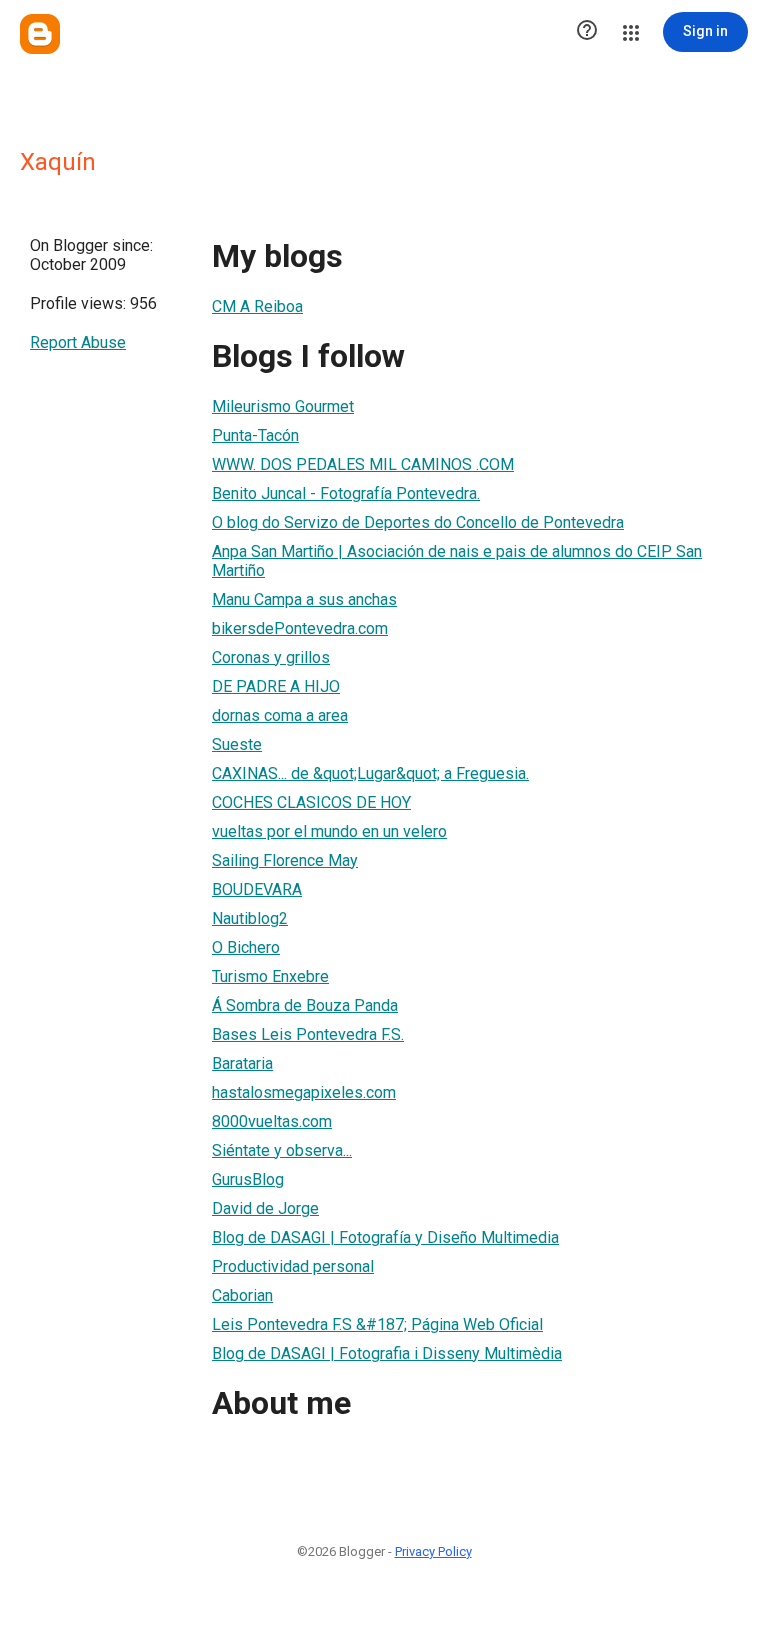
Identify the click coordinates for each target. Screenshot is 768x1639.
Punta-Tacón (255, 435)
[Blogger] (40, 34)
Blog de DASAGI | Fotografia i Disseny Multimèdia (387, 1353)
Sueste (237, 744)
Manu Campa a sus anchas (304, 599)
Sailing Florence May (285, 860)
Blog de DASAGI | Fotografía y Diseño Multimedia (385, 1237)
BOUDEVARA (257, 889)
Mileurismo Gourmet (283, 406)
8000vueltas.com (272, 1121)
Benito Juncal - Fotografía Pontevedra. (346, 493)
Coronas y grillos (271, 657)
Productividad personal (293, 1266)
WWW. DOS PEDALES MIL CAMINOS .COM (363, 464)
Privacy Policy (433, 1551)
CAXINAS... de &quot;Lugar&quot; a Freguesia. (370, 773)
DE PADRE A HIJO (276, 686)
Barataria (242, 1063)
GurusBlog (248, 1179)
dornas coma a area (280, 715)
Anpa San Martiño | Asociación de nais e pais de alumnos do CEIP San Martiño (457, 561)
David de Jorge (265, 1208)
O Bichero (246, 947)
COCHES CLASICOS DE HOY (311, 802)
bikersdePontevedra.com (300, 628)
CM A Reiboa (257, 306)
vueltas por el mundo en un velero (329, 831)
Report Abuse (78, 342)
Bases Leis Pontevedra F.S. (308, 1034)
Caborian (242, 1295)
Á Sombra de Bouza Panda (305, 1005)
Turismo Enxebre (270, 976)
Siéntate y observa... (282, 1150)
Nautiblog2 (250, 918)
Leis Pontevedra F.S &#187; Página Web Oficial (377, 1324)
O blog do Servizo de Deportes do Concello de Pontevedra (418, 522)
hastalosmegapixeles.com (304, 1092)
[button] (587, 32)
